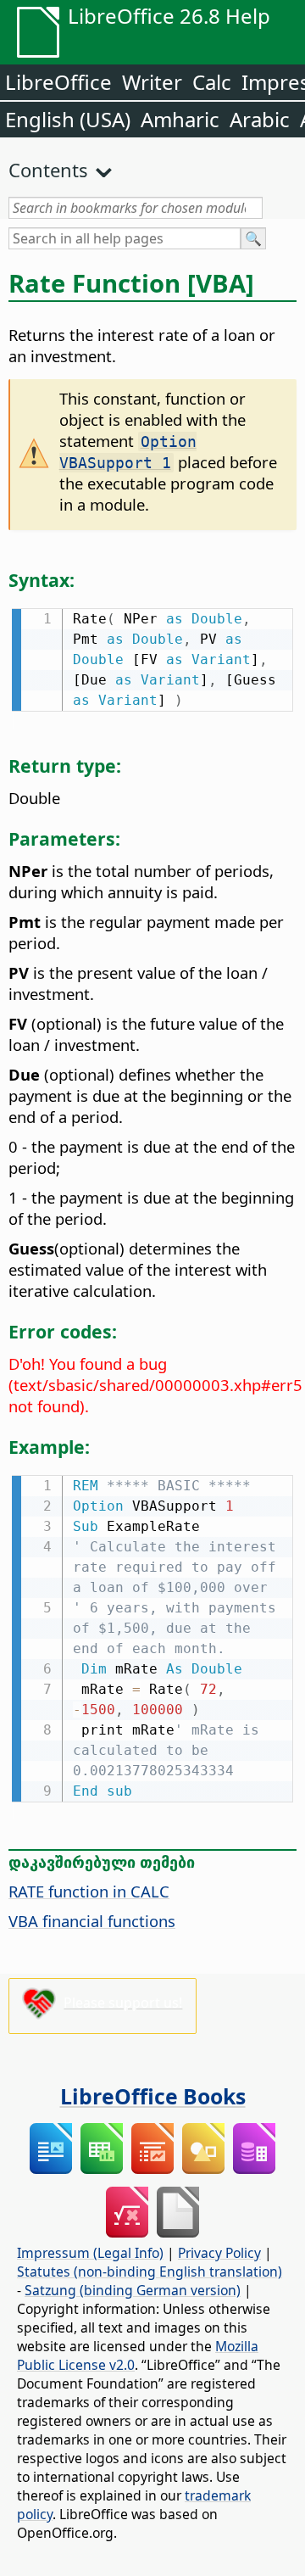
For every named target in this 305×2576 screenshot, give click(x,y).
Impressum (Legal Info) (90, 2253)
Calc (212, 82)
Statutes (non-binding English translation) (150, 2271)
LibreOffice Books (153, 2096)
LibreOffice (58, 82)
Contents (48, 170)
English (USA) (68, 119)
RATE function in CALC (89, 1891)
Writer (152, 82)
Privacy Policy (219, 2253)
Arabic (260, 119)
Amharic (180, 119)
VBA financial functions (92, 1921)
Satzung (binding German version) (133, 2290)
